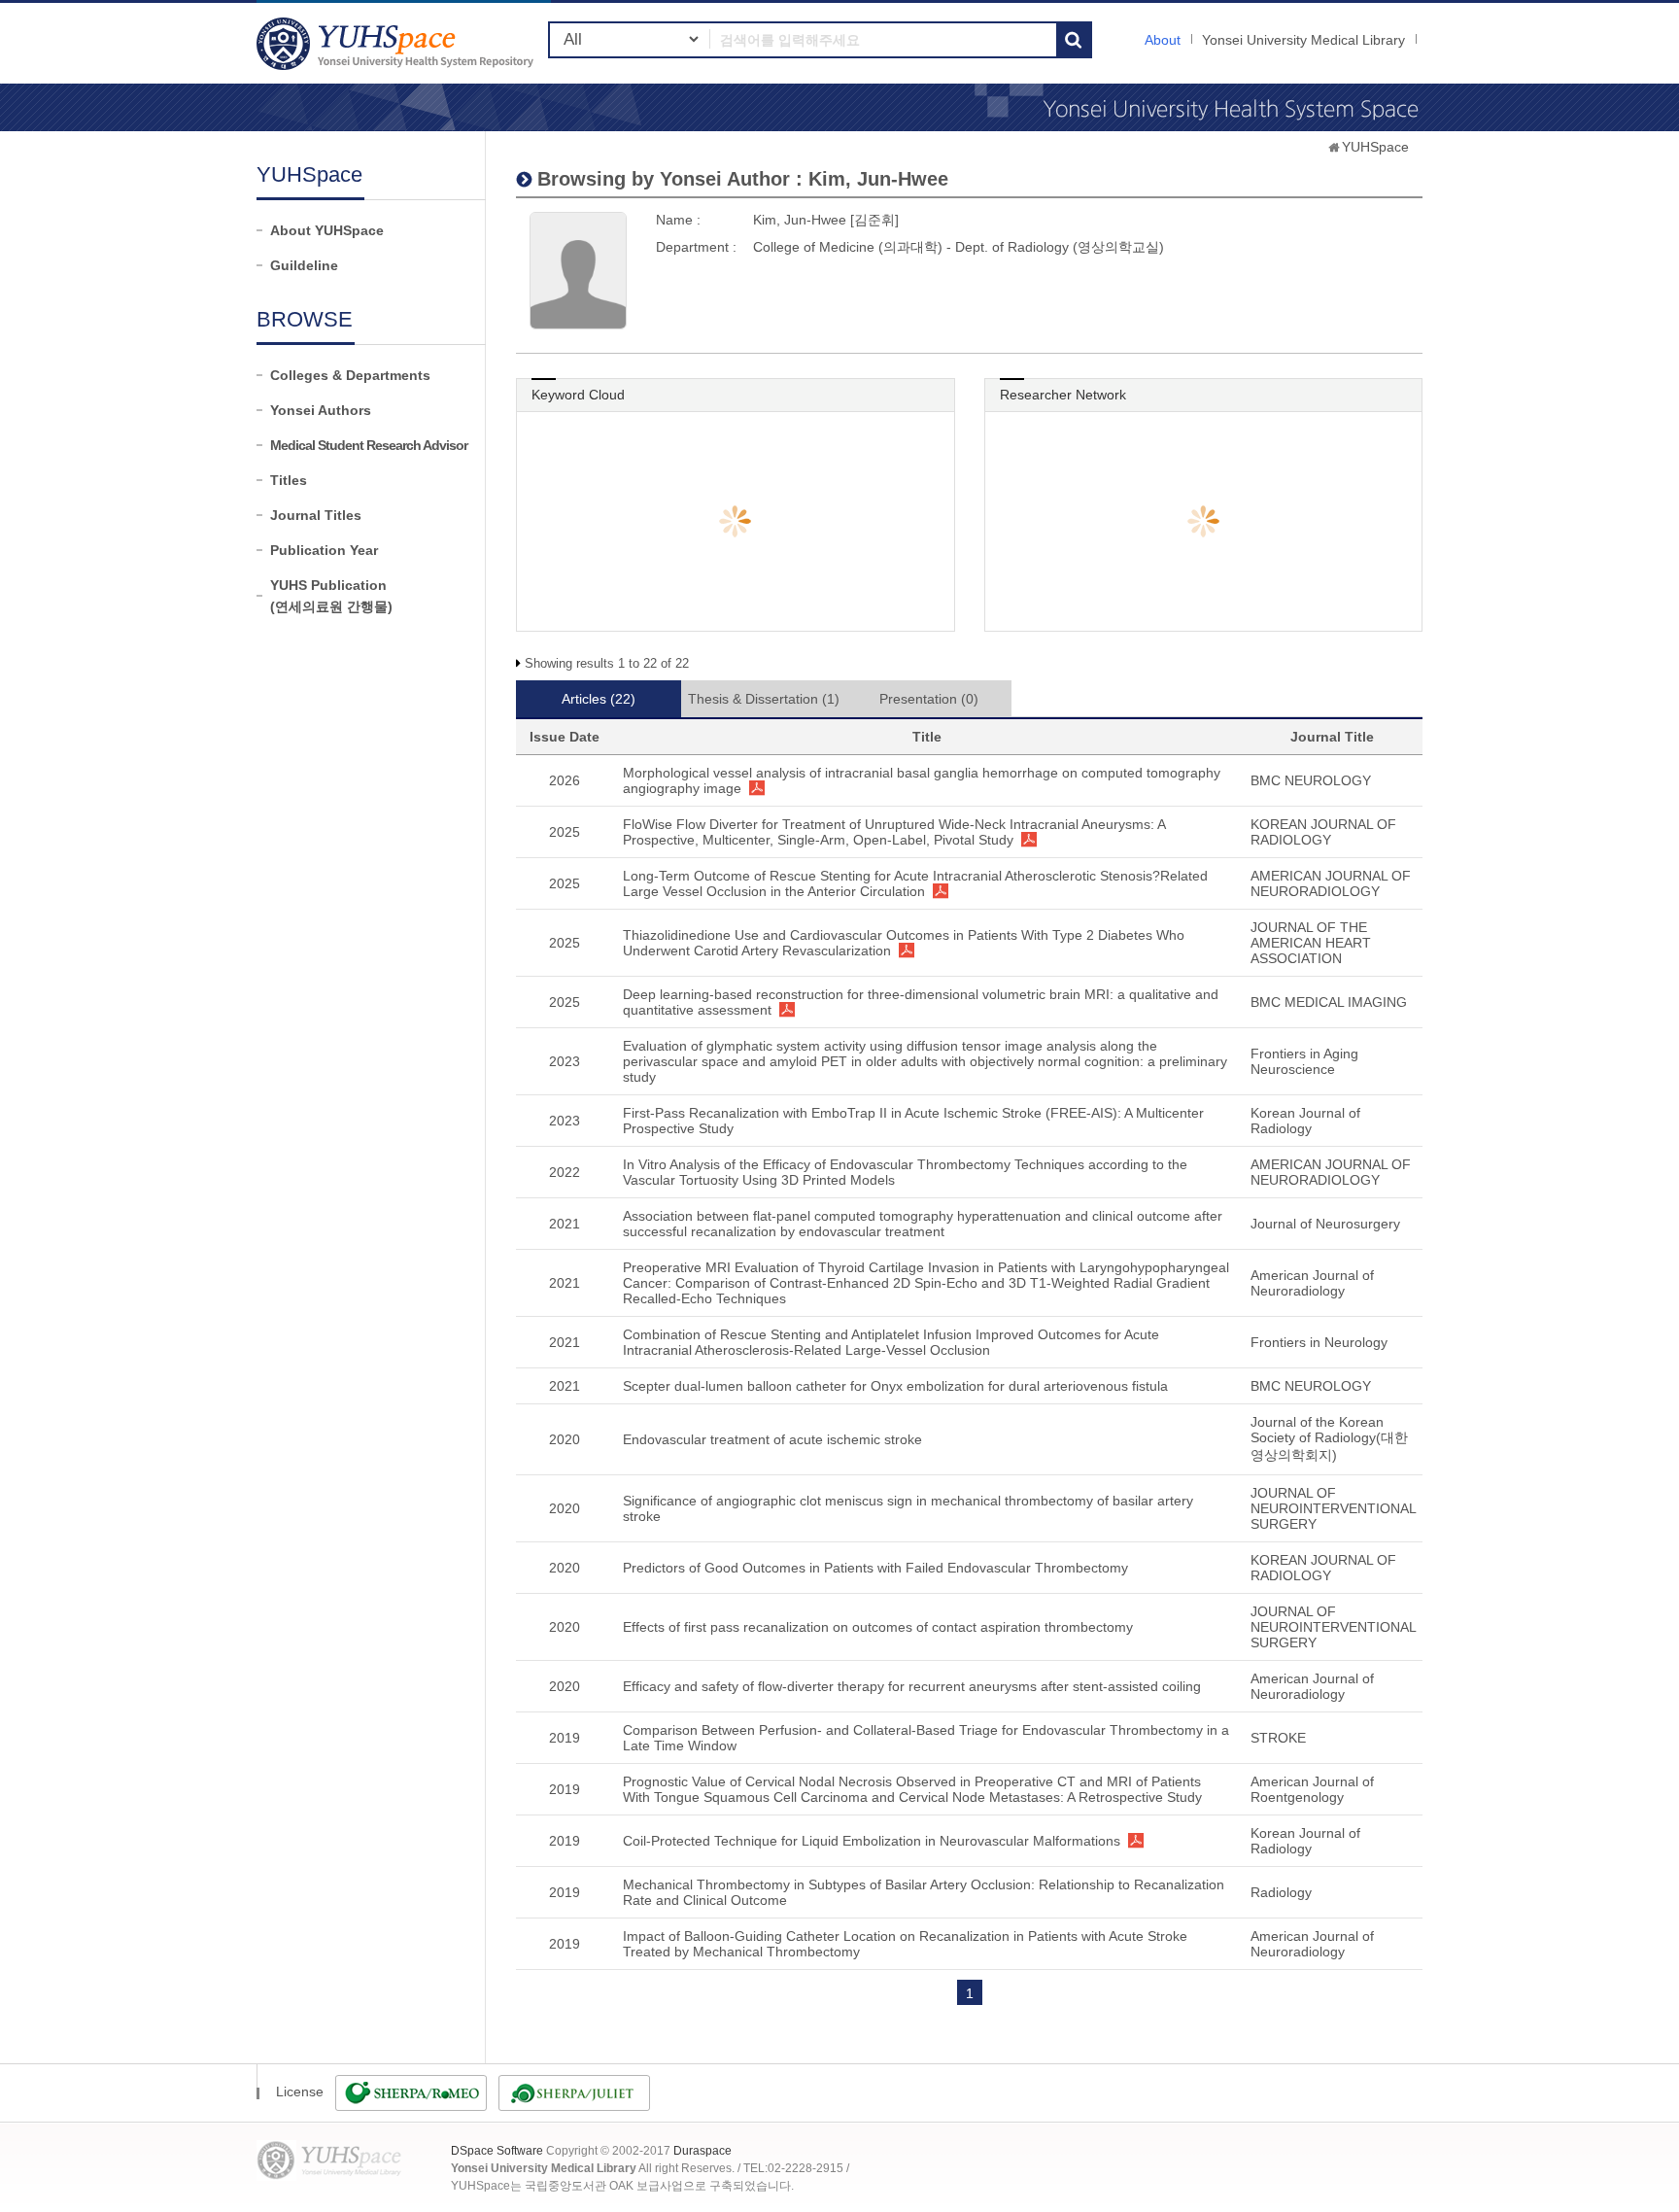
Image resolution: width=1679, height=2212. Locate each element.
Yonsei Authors (321, 410)
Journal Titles (316, 515)
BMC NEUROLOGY (1311, 780)
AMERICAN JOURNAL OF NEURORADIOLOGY (1331, 883)
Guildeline (304, 265)
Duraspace (702, 2151)
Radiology (1281, 1892)
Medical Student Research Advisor (369, 445)
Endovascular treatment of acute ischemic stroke (772, 1439)
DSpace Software (497, 2151)
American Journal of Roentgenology (1312, 1789)
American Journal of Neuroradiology (1312, 1283)
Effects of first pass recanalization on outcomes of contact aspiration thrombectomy (878, 1627)
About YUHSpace (327, 230)
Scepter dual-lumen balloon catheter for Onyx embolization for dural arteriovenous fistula (895, 1386)
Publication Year (324, 550)
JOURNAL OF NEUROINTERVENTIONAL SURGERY (1333, 1508)
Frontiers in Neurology (1319, 1342)
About (1163, 40)
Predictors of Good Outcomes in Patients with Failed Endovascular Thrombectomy (875, 1568)
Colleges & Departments (350, 375)
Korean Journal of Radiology (1305, 1121)
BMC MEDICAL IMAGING (1329, 1002)
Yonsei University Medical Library (1303, 40)
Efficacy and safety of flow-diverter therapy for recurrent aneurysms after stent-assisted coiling (912, 1686)
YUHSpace (1375, 147)
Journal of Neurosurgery (1325, 1224)
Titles (289, 480)
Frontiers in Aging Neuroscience (1304, 1061)
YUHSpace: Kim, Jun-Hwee (397, 43)
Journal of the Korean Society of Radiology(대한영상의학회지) (1329, 1438)
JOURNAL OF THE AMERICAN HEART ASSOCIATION (1311, 943)
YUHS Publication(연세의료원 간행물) (331, 596)
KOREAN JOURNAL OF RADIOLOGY (1323, 832)
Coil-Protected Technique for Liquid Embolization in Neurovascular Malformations (872, 1841)
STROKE (1278, 1738)
